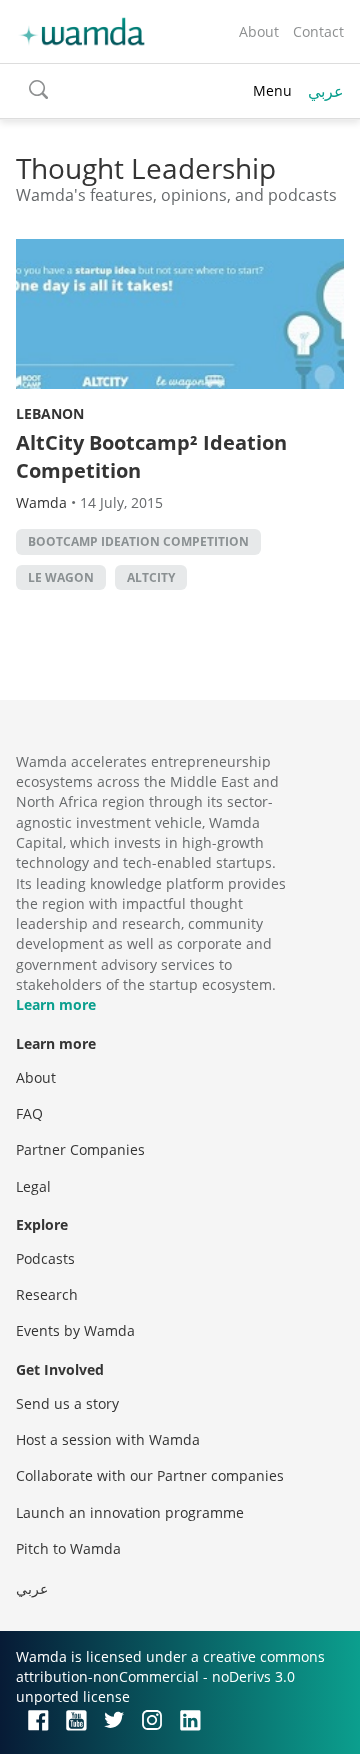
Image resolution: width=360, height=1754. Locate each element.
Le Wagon (61, 577)
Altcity (151, 577)
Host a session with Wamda (108, 1439)
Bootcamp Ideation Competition (138, 541)
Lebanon (50, 413)
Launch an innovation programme (130, 1512)
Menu (272, 90)
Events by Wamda (75, 1330)
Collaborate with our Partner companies (150, 1475)
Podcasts (45, 1258)
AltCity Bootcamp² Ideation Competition (151, 456)
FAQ (29, 1113)
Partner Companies (80, 1149)
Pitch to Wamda (68, 1548)
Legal (33, 1186)
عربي (326, 91)
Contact (318, 31)
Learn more (56, 1004)
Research (47, 1294)
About (259, 31)
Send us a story (67, 1403)
